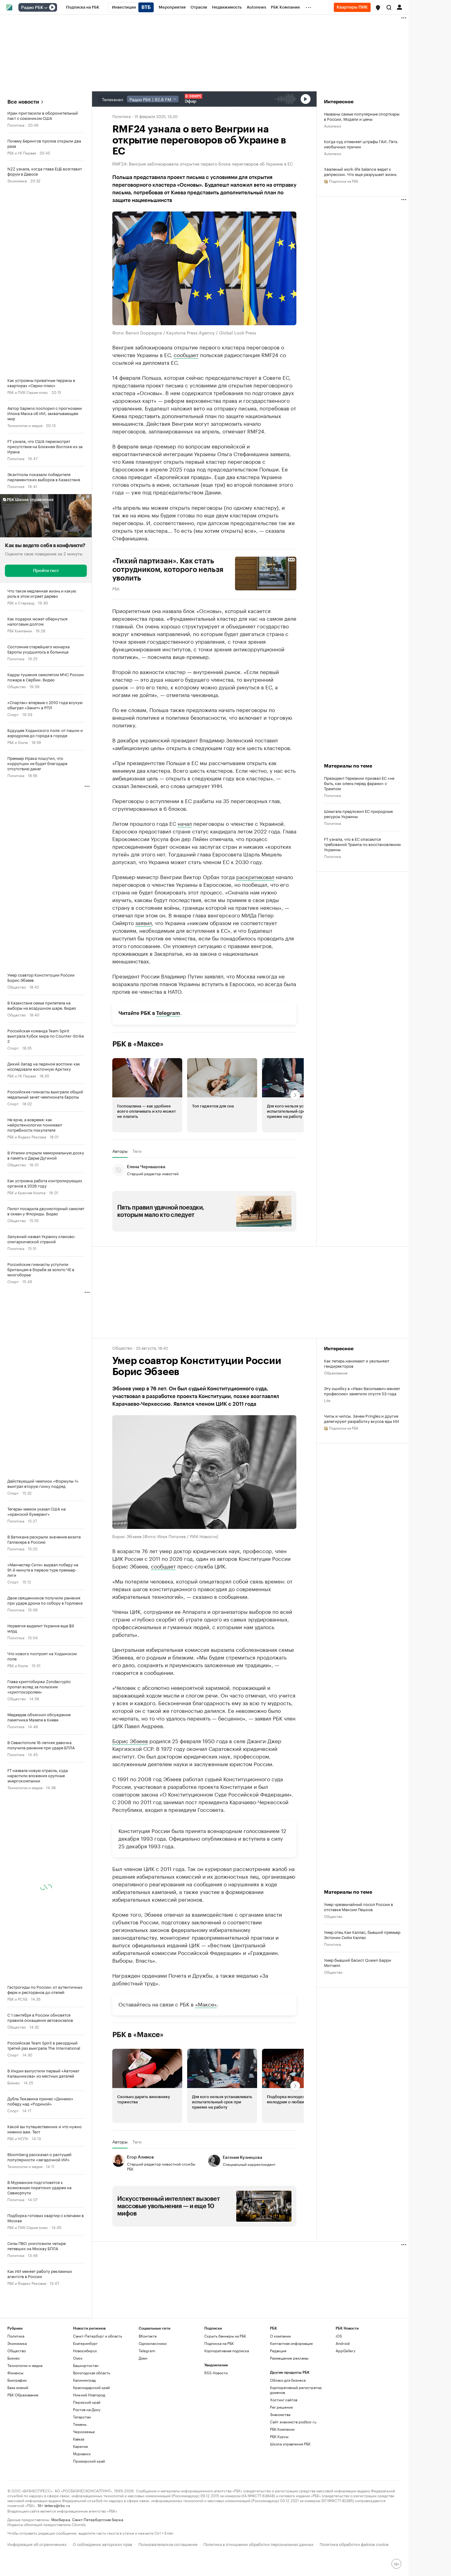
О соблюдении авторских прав (102, 2544)
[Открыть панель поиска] (389, 7)
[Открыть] (46, 8)
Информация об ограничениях (37, 2544)
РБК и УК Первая (22, 152)
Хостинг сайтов (284, 2400)
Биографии (17, 2380)
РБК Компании (20, 630)
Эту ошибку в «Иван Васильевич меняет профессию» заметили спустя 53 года (362, 1391)
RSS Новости (216, 2373)
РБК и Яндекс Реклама (27, 1136)
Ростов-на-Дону (87, 2409)
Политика (16, 125)
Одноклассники (153, 2343)
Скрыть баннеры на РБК (225, 2336)
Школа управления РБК (290, 2444)
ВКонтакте (148, 2336)
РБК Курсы (279, 2436)
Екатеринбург (85, 2343)
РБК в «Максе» (138, 1044)
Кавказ (79, 2439)
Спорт (13, 714)
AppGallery (345, 2351)
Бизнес (14, 2082)
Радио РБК (32, 8)
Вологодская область (92, 2373)
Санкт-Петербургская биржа (98, 2519)
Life (327, 1400)
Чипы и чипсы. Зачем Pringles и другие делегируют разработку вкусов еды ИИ (362, 1418)
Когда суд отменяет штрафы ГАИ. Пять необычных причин (361, 144)
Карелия (80, 2446)
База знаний (18, 2387)
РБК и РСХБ (17, 1999)
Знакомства (280, 2414)
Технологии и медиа (25, 425)
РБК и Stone (18, 742)
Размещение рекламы (289, 2358)
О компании (280, 2336)
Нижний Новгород (89, 2395)
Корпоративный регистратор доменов (296, 2390)
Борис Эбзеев (130, 1740)
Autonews (333, 126)
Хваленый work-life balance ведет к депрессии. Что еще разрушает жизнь (360, 171)
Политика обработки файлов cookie (354, 2544)
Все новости (23, 102)
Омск (78, 2358)
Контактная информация (291, 2343)
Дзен (143, 2358)
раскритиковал (255, 876)
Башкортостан (86, 2365)
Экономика (17, 180)
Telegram (168, 1013)
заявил (144, 922)
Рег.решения (281, 2407)
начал (185, 823)
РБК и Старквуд (21, 602)
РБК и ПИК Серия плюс (28, 392)
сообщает (186, 354)
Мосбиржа (61, 2519)
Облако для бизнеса (288, 2380)
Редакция (278, 2351)
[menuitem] (83, 7)
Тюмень (80, 2424)
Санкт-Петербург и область (98, 2336)
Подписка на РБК (219, 2343)
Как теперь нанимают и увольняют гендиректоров (357, 1363)
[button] (378, 8)
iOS (339, 2336)
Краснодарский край (91, 2387)
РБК (116, 588)
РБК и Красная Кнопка (26, 1192)
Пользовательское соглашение (168, 2544)
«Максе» (206, 2003)
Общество (17, 686)
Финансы (15, 2373)
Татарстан (82, 2417)
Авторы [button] (120, 1151)
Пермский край (87, 2402)
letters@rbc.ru (57, 2505)
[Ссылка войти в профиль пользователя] (399, 7)
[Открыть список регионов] (378, 8)
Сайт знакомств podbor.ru (293, 2422)
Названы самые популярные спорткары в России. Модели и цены (362, 116)
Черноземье (84, 2431)
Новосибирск (85, 2351)
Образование (336, 1372)
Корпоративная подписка (227, 2351)
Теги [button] (137, 1151)
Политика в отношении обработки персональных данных (258, 2544)
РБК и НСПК (18, 2138)
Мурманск (82, 2454)
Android (343, 2343)
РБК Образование (23, 2395)
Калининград (84, 2380)
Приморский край (89, 2461)
